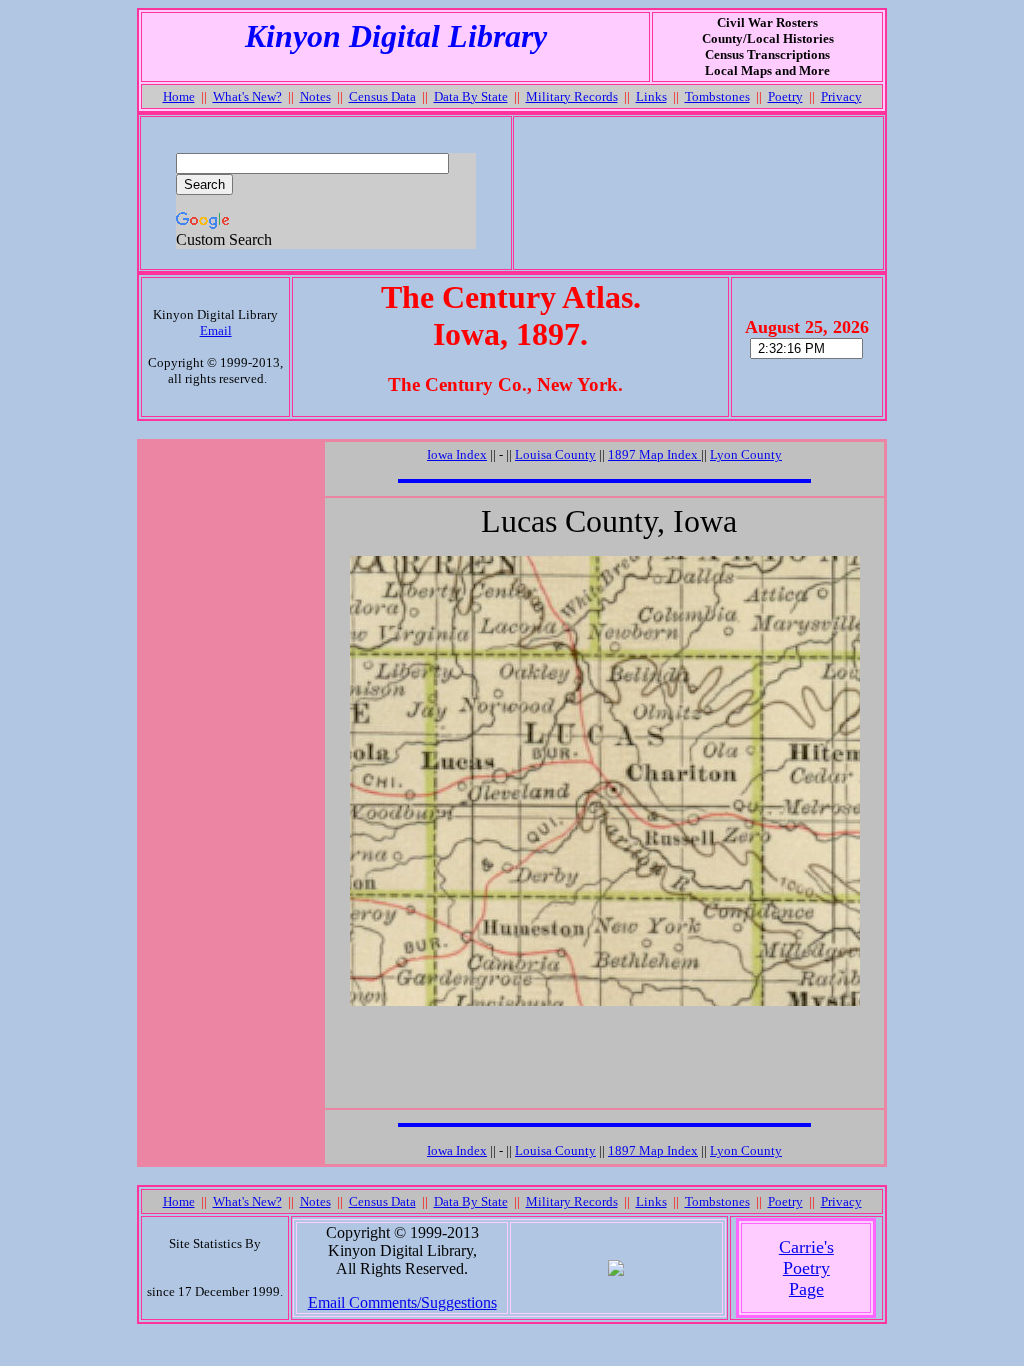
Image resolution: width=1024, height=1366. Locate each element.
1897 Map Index (654, 454)
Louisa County (555, 454)
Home (179, 96)
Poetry (785, 96)
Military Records (572, 96)
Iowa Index (457, 454)
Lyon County (746, 454)
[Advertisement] (698, 193)
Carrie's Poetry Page (806, 1268)
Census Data (382, 96)
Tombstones (717, 96)
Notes (315, 96)
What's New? (247, 96)
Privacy (841, 96)
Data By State (471, 96)
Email (216, 330)
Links (651, 96)
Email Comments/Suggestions (402, 1302)
